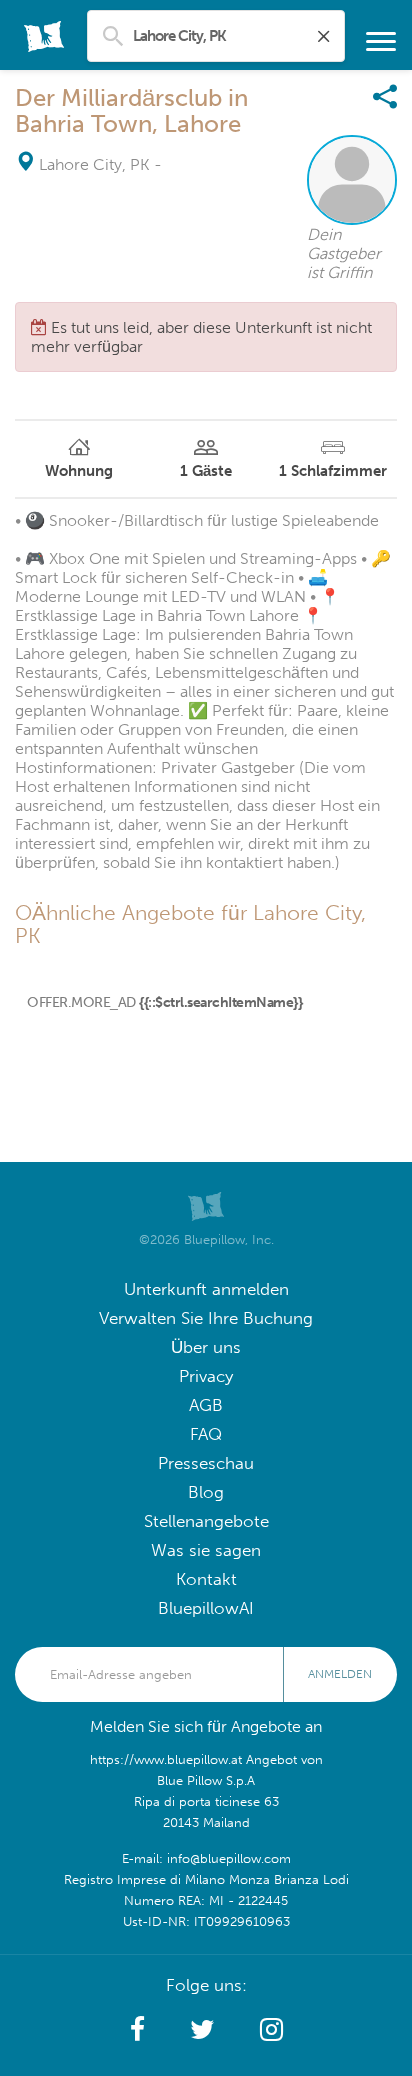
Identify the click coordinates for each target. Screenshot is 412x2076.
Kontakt (206, 1579)
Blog (206, 1492)
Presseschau (206, 1463)
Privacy (206, 1376)
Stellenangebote (206, 1521)
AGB (206, 1405)
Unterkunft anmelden (206, 1289)
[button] (137, 2030)
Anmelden (340, 1674)
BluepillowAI (206, 1608)
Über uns (206, 1347)
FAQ (206, 1434)
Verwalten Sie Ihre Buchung (206, 1318)
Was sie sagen (206, 1550)
